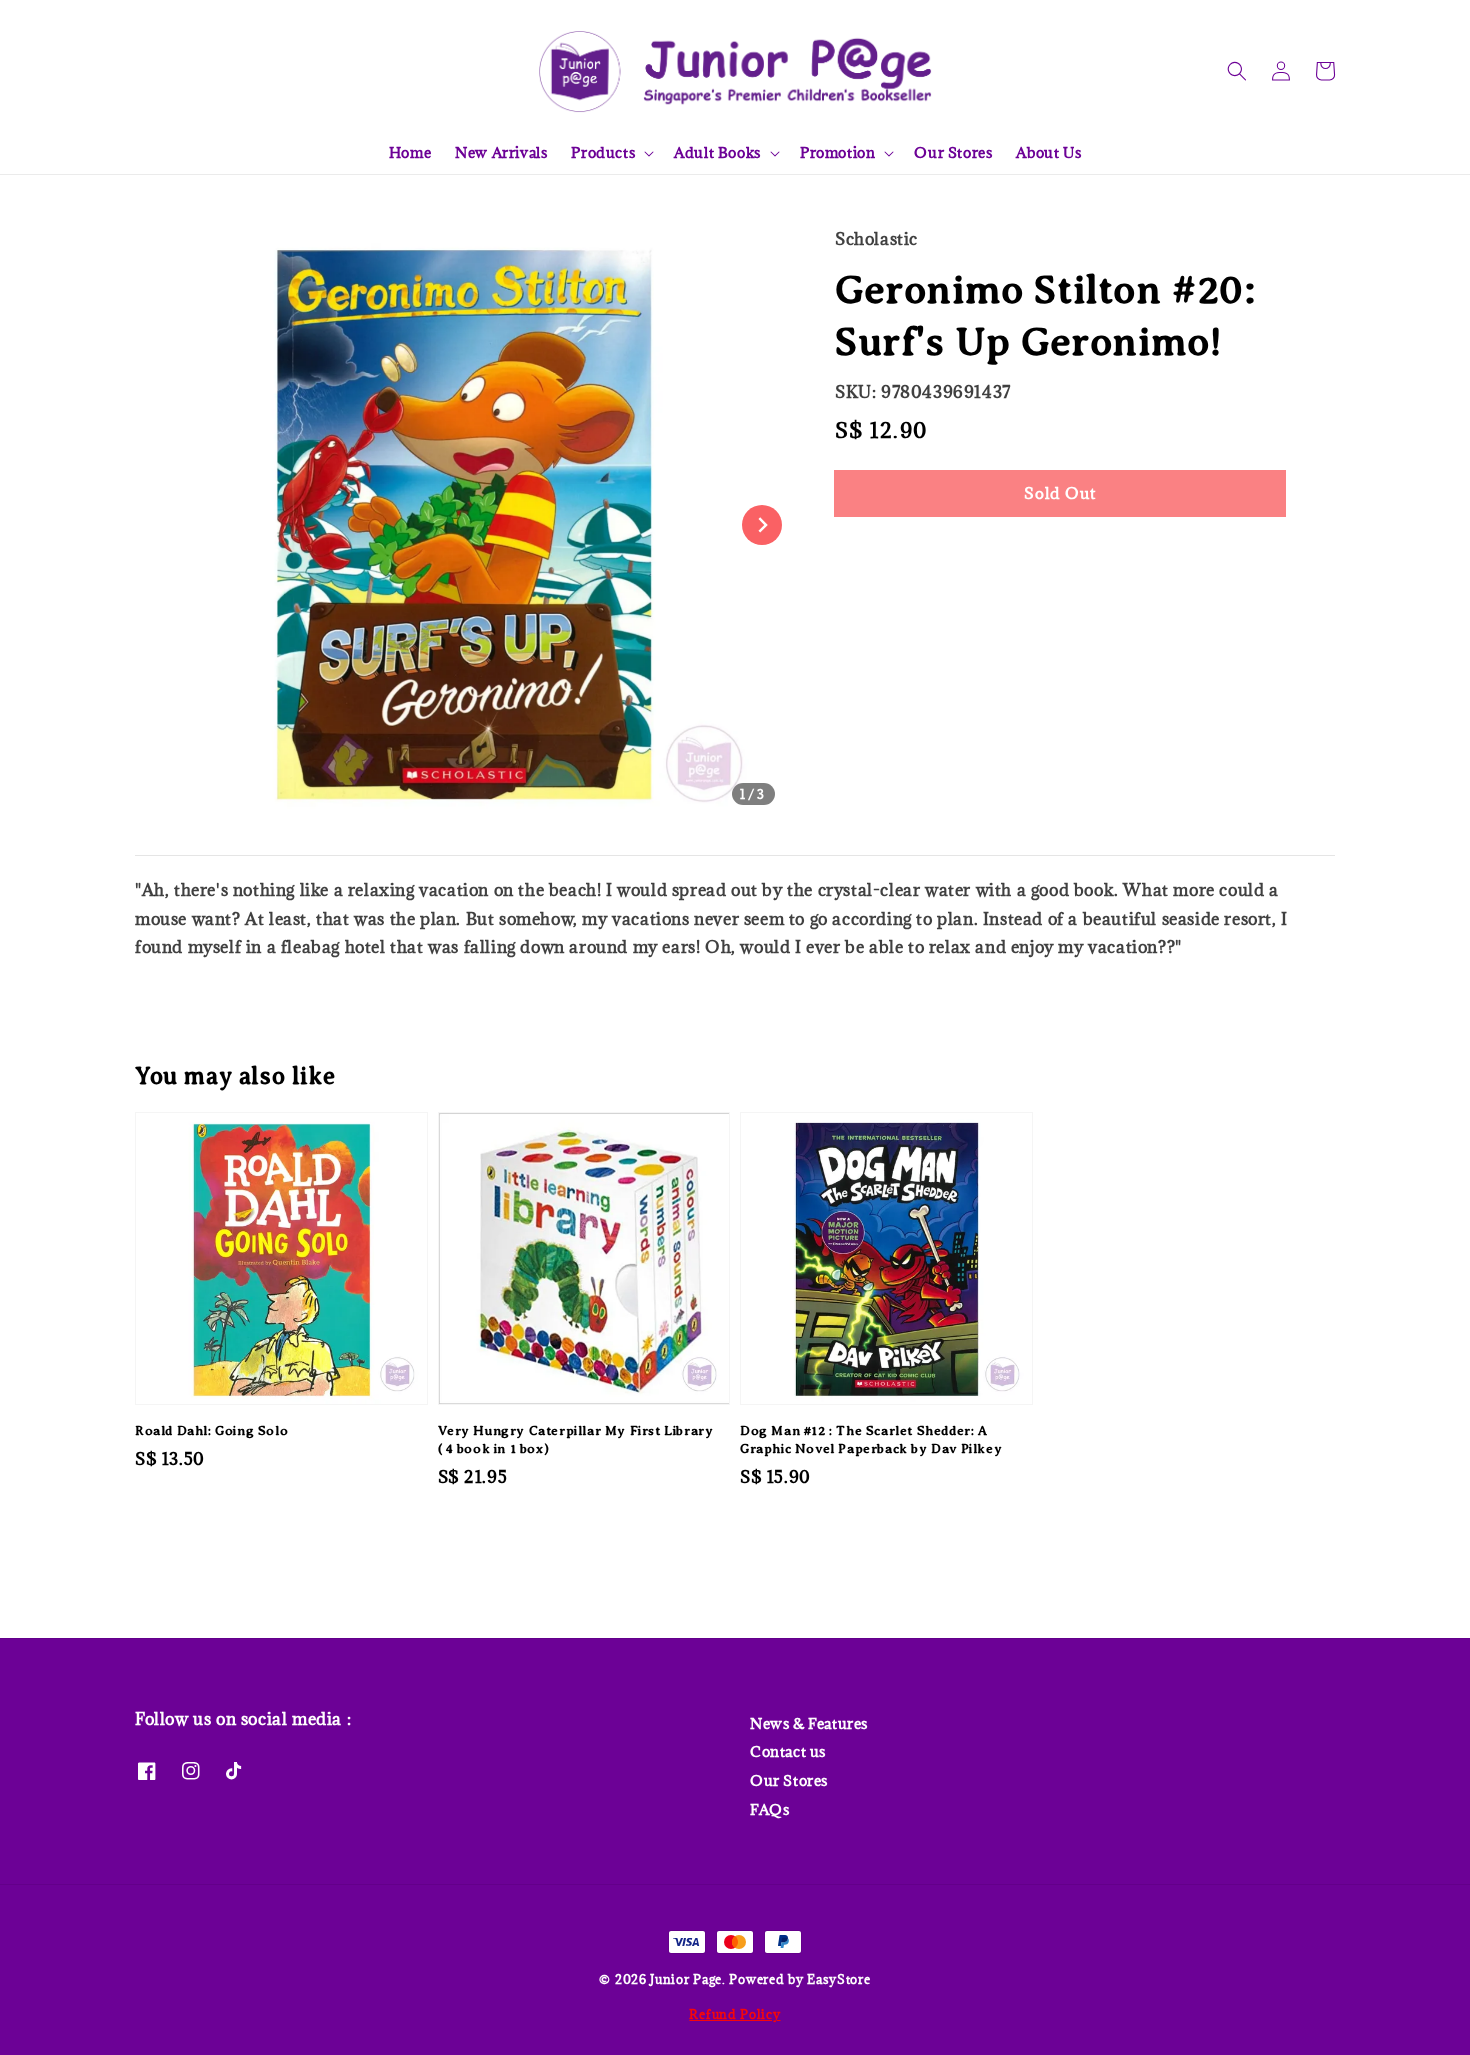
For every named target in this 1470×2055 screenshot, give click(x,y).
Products (603, 153)
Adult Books (717, 153)
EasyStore (838, 1979)
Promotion (837, 153)
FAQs (769, 1809)
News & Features (809, 1724)
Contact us (788, 1751)
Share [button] (883, 553)
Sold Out (1060, 493)
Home (410, 152)
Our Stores (953, 152)
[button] (1237, 71)
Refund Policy (734, 2014)
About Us (1048, 152)
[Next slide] (762, 525)
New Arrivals (501, 152)
